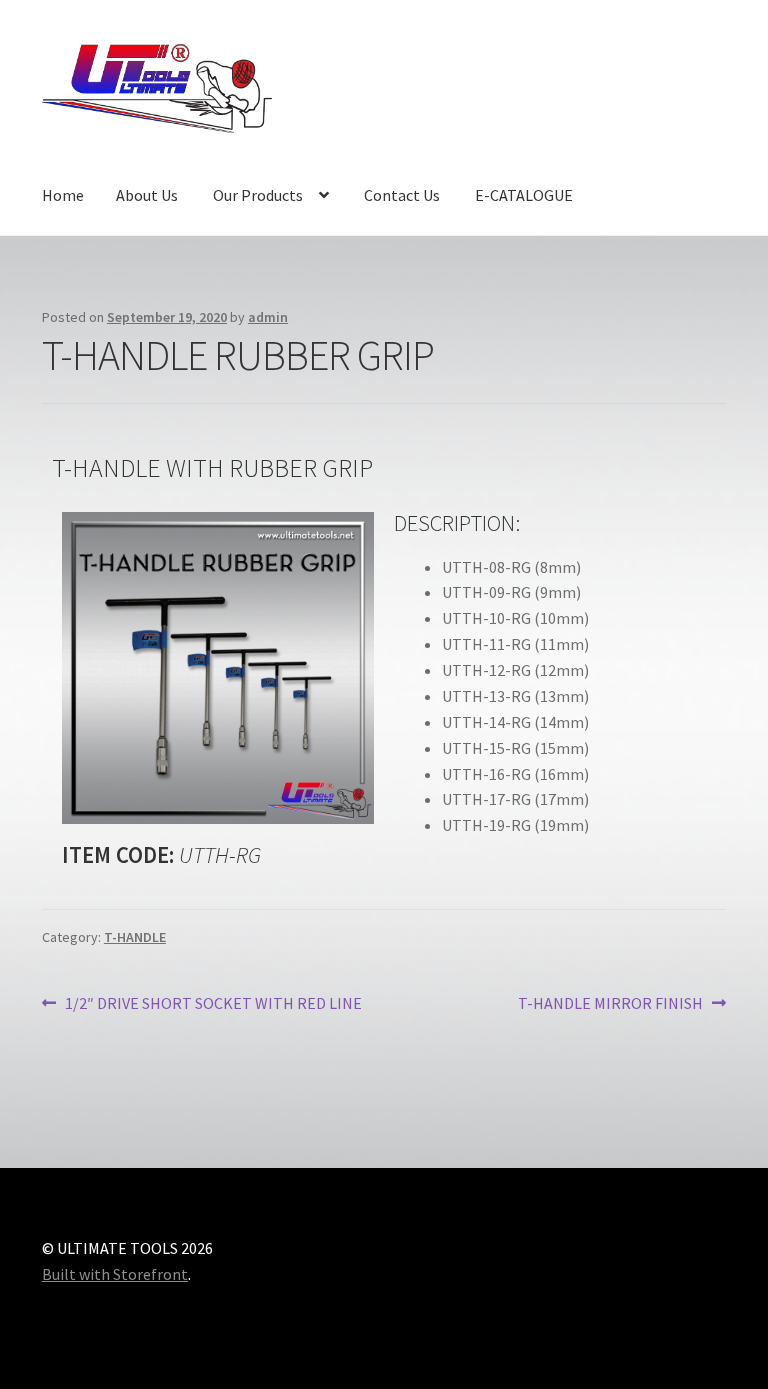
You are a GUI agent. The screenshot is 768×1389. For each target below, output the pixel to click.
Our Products (258, 195)
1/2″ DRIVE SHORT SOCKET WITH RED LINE (213, 1002)
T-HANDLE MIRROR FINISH (610, 1002)
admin (268, 317)
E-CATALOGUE (524, 195)
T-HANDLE (135, 937)
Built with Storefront (115, 1274)
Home (63, 195)
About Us (147, 195)
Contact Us (402, 195)
